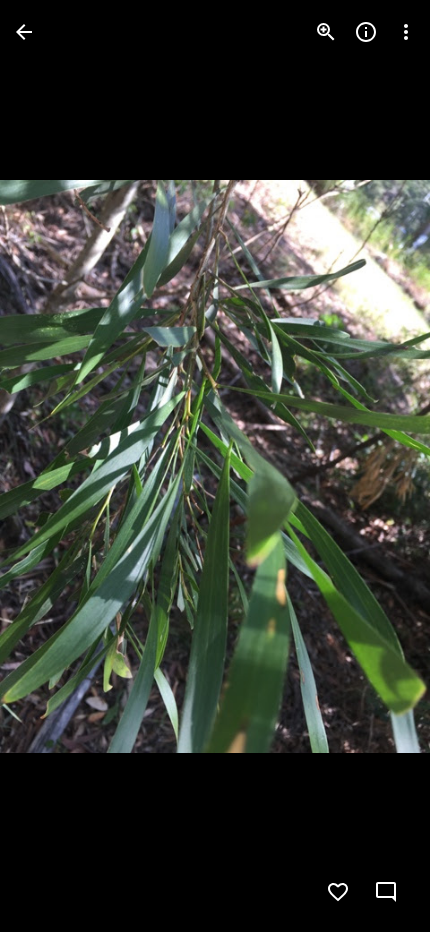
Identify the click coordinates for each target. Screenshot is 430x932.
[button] (56, 466)
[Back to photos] (24, 32)
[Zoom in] (326, 32)
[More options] (406, 32)
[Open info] (366, 32)
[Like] (338, 892)
